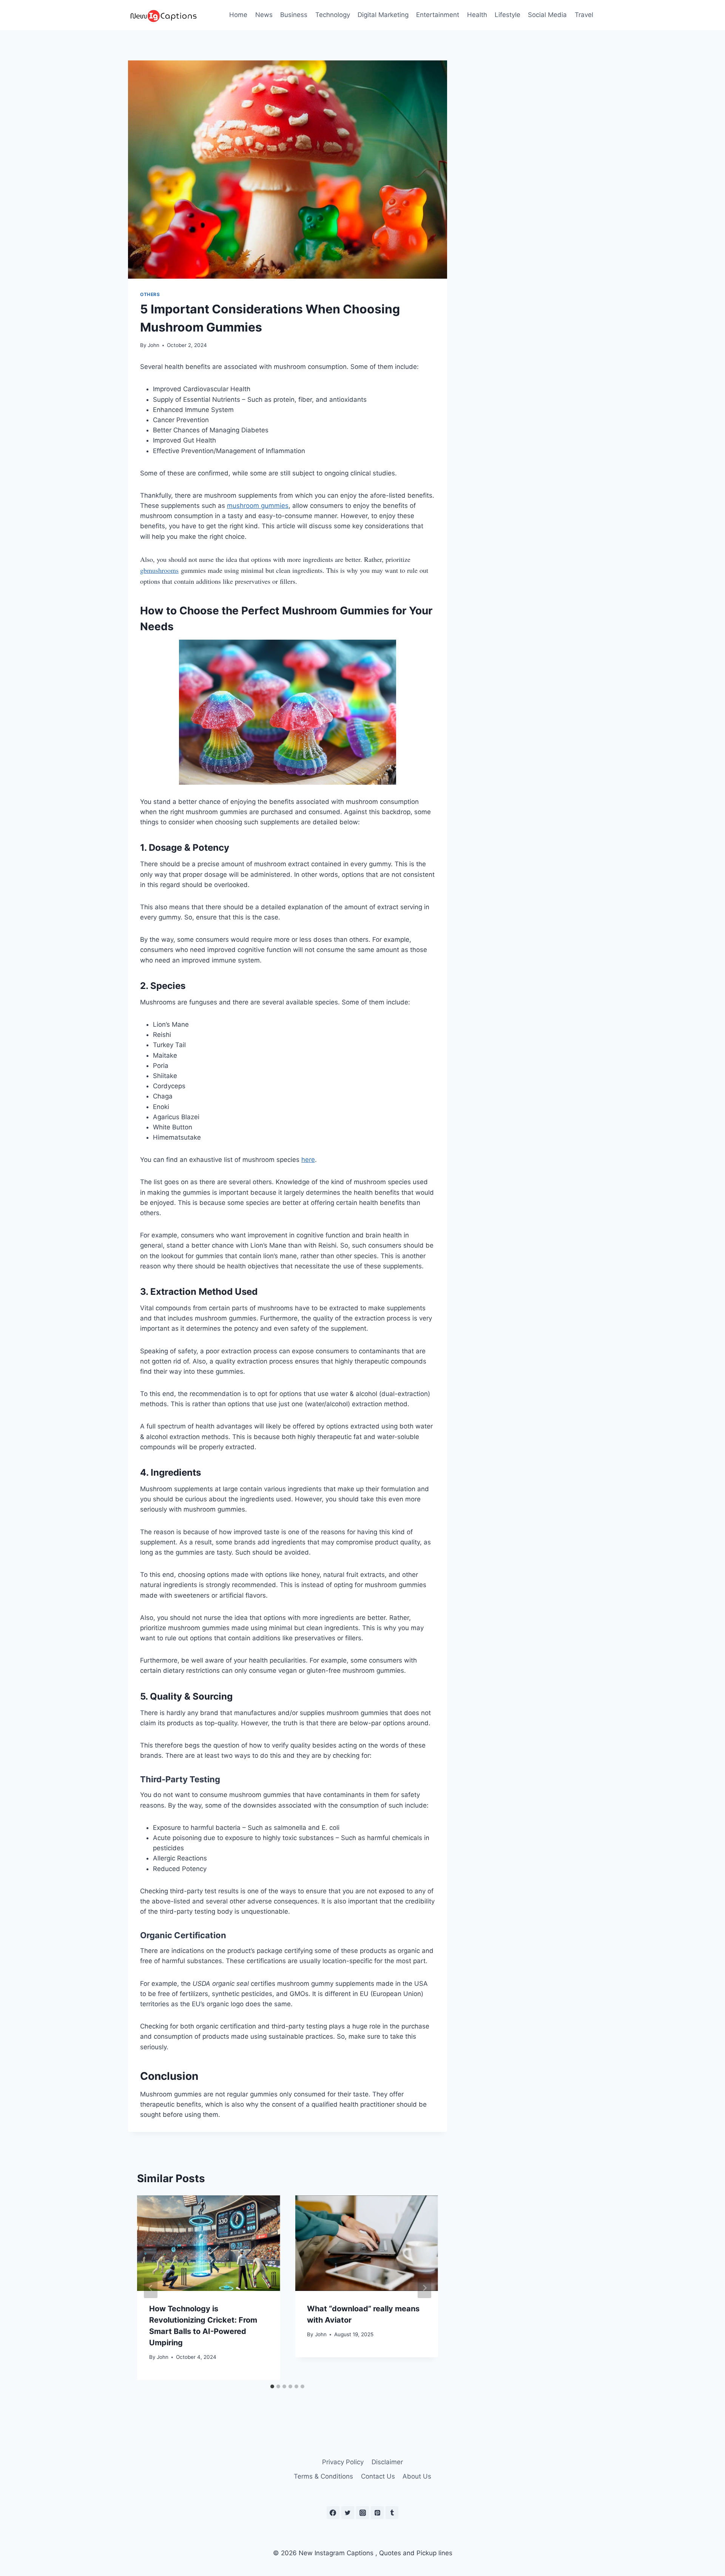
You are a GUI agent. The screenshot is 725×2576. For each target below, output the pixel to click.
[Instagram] (362, 2513)
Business (294, 15)
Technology (333, 15)
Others (150, 294)
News (264, 15)
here (308, 1160)
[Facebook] (333, 2513)
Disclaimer (387, 2462)
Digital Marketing (383, 15)
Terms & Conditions (323, 2476)
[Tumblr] (392, 2513)
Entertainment (438, 15)
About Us (417, 2476)
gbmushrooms (159, 570)
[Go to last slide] (151, 2288)
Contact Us (378, 2476)
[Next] (424, 2288)
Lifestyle (507, 15)
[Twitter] (348, 2513)
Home (238, 15)
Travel (584, 15)
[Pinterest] (377, 2513)
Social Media (547, 15)
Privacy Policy (343, 2462)
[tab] (272, 2386)
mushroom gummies (258, 506)
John (153, 345)
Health (477, 15)
